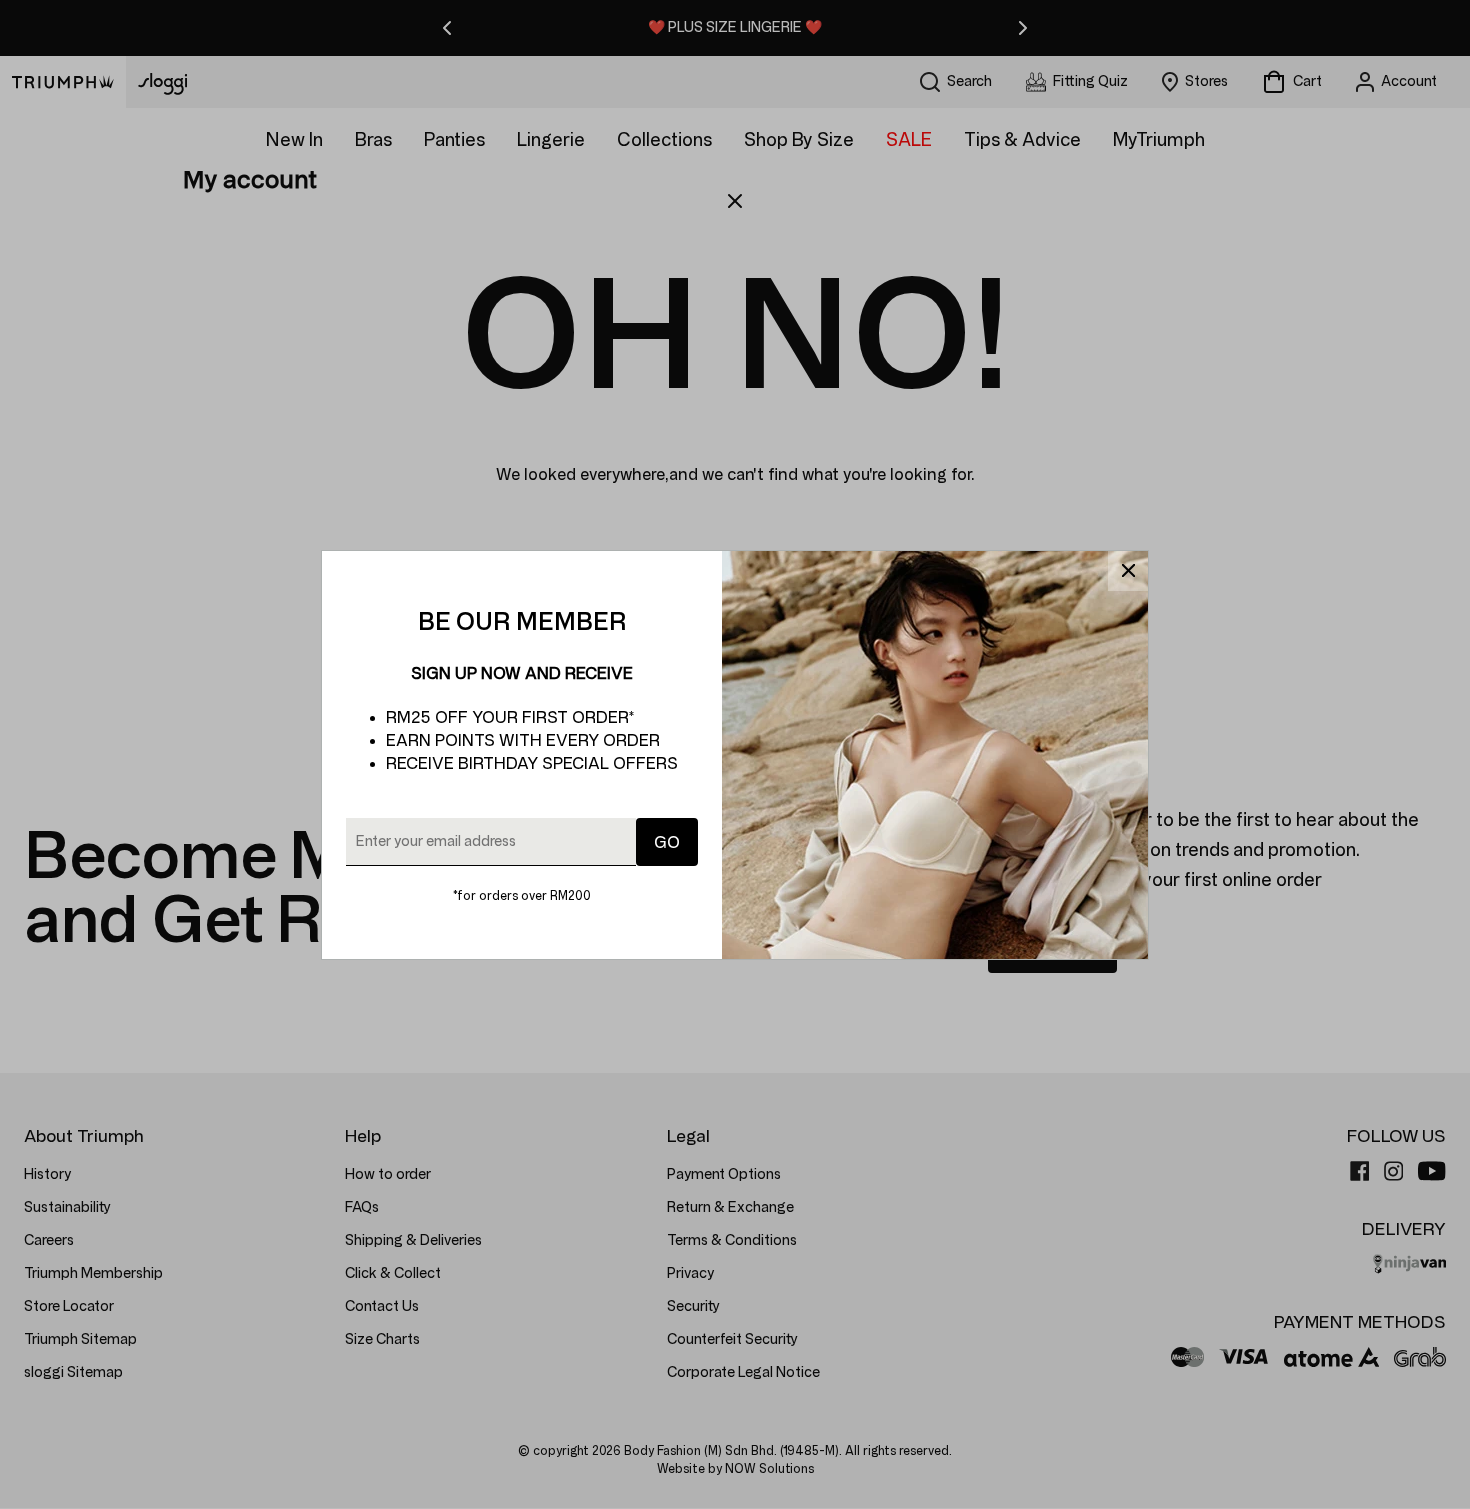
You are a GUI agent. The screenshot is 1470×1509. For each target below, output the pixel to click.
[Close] (1128, 571)
